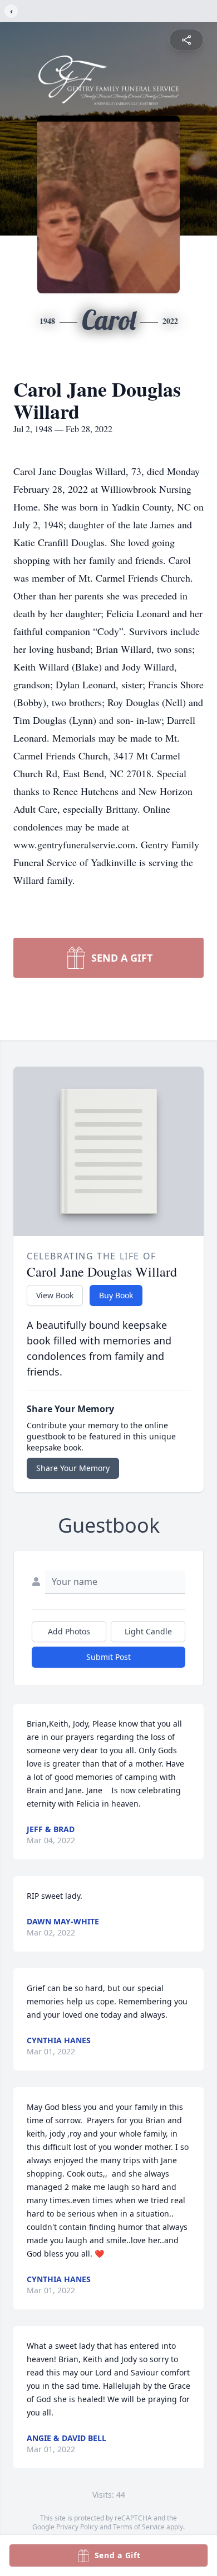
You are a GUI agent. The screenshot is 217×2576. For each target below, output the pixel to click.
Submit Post (108, 1657)
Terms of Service (139, 2527)
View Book (55, 1295)
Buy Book (116, 1295)
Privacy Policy (77, 2527)
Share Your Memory (73, 1468)
